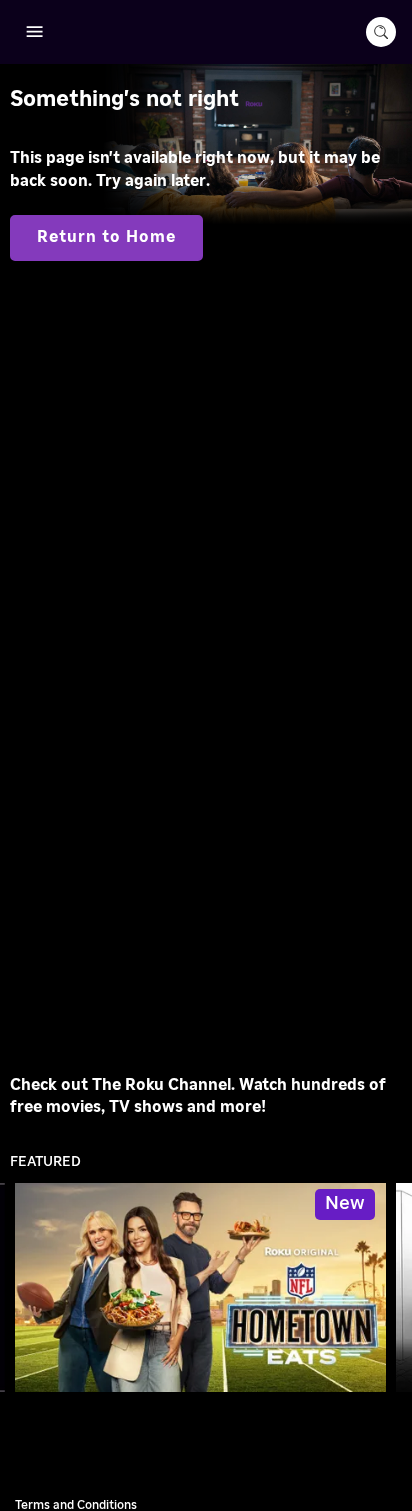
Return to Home (106, 237)
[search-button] (381, 32)
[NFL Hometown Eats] (200, 1287)
